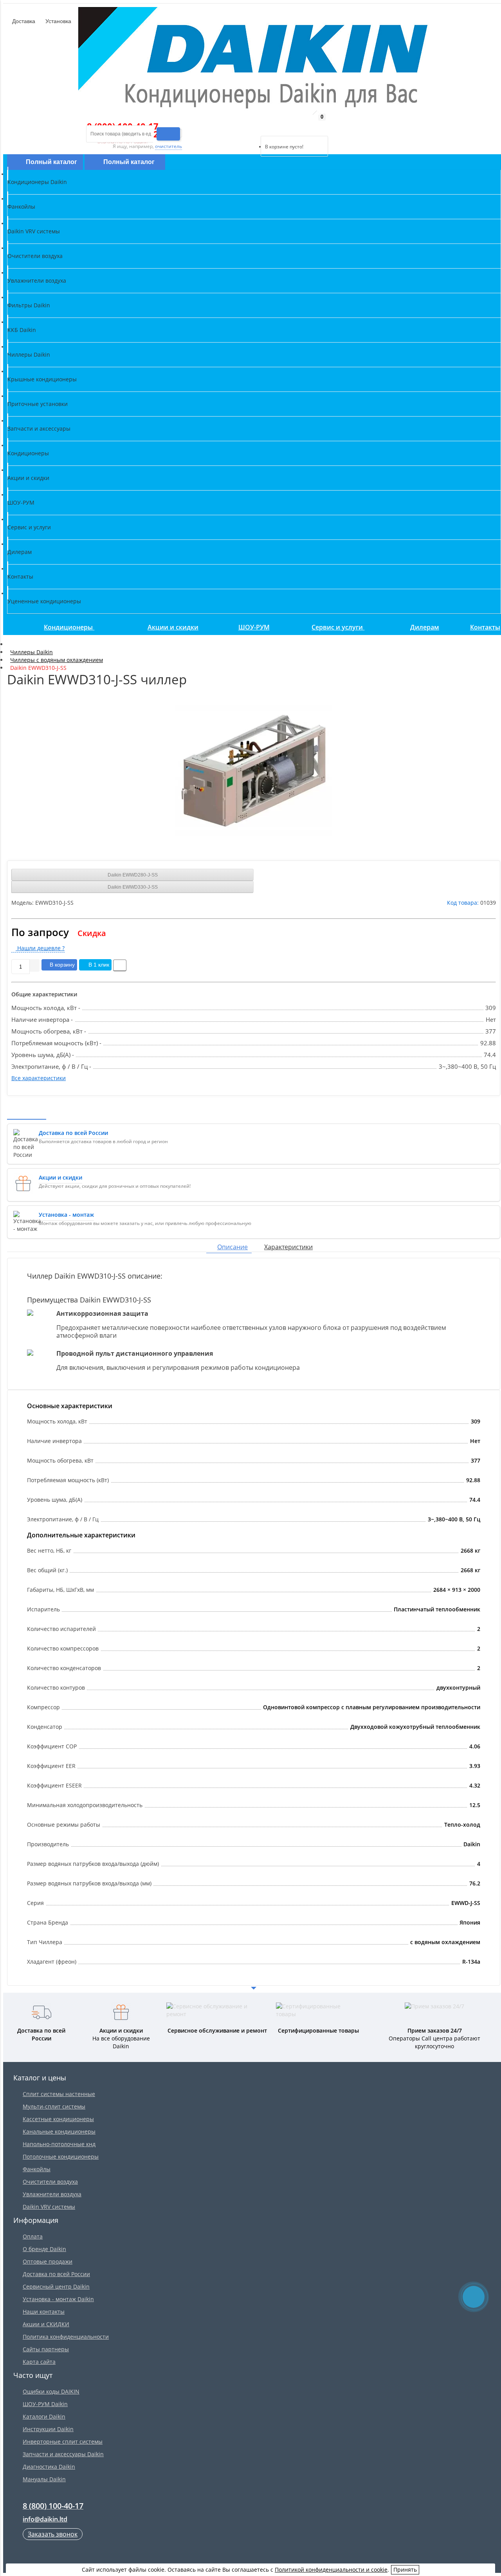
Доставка (23, 21)
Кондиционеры (69, 627)
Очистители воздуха (50, 2182)
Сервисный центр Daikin (56, 2286)
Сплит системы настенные (59, 2094)
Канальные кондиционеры (59, 2131)
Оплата (33, 2236)
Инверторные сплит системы (63, 2442)
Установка (58, 21)
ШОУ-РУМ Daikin (45, 2404)
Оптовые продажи (48, 2261)
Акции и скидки (173, 627)
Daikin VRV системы (49, 2207)
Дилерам (425, 627)
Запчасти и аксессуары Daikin (63, 2454)
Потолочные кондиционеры (61, 2157)
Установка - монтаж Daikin (58, 2299)
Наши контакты (44, 2312)
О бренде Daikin (44, 2249)
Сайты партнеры (46, 2349)
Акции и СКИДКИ (46, 2324)
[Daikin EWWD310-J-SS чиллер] (254, 770)
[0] (266, 126)
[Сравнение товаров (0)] (254, 126)
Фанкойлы (37, 2169)
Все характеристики (39, 1078)
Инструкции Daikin (48, 2429)
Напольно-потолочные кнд (59, 2144)
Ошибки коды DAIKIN (51, 2391)
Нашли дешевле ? (40, 948)
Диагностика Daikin (49, 2467)
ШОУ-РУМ (254, 627)
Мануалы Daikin (44, 2479)
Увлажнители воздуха (52, 2194)
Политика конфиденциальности (66, 2337)
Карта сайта (39, 2362)
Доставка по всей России (56, 2274)
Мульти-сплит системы (54, 2106)
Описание (232, 1247)
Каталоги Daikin (44, 2416)
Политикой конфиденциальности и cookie (331, 2570)
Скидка (92, 933)
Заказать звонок (53, 2534)
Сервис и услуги (338, 627)
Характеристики (288, 1247)
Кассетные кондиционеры (58, 2119)
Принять (405, 2570)
